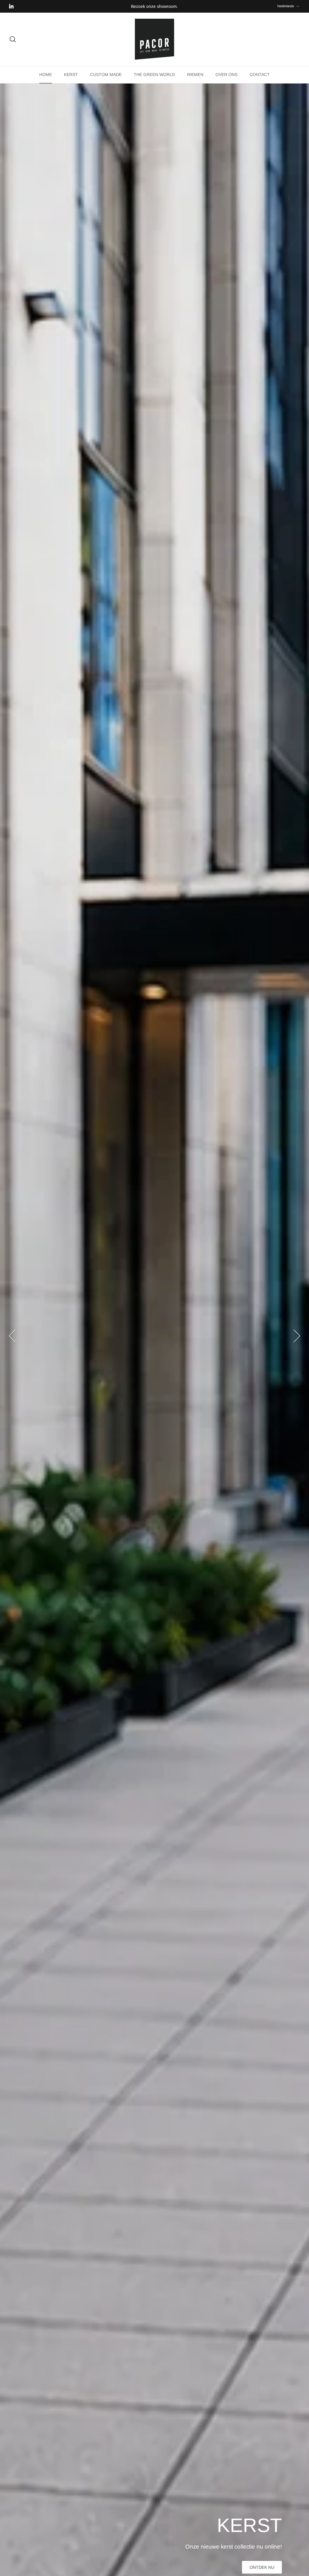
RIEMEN (195, 74)
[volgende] (297, 1336)
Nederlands (286, 6)
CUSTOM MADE (106, 74)
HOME (46, 74)
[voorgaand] (12, 1336)
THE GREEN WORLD (154, 74)
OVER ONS (226, 74)
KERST (71, 74)
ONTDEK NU (47, 2567)
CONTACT (260, 74)
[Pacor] (154, 39)
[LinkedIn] (11, 6)
